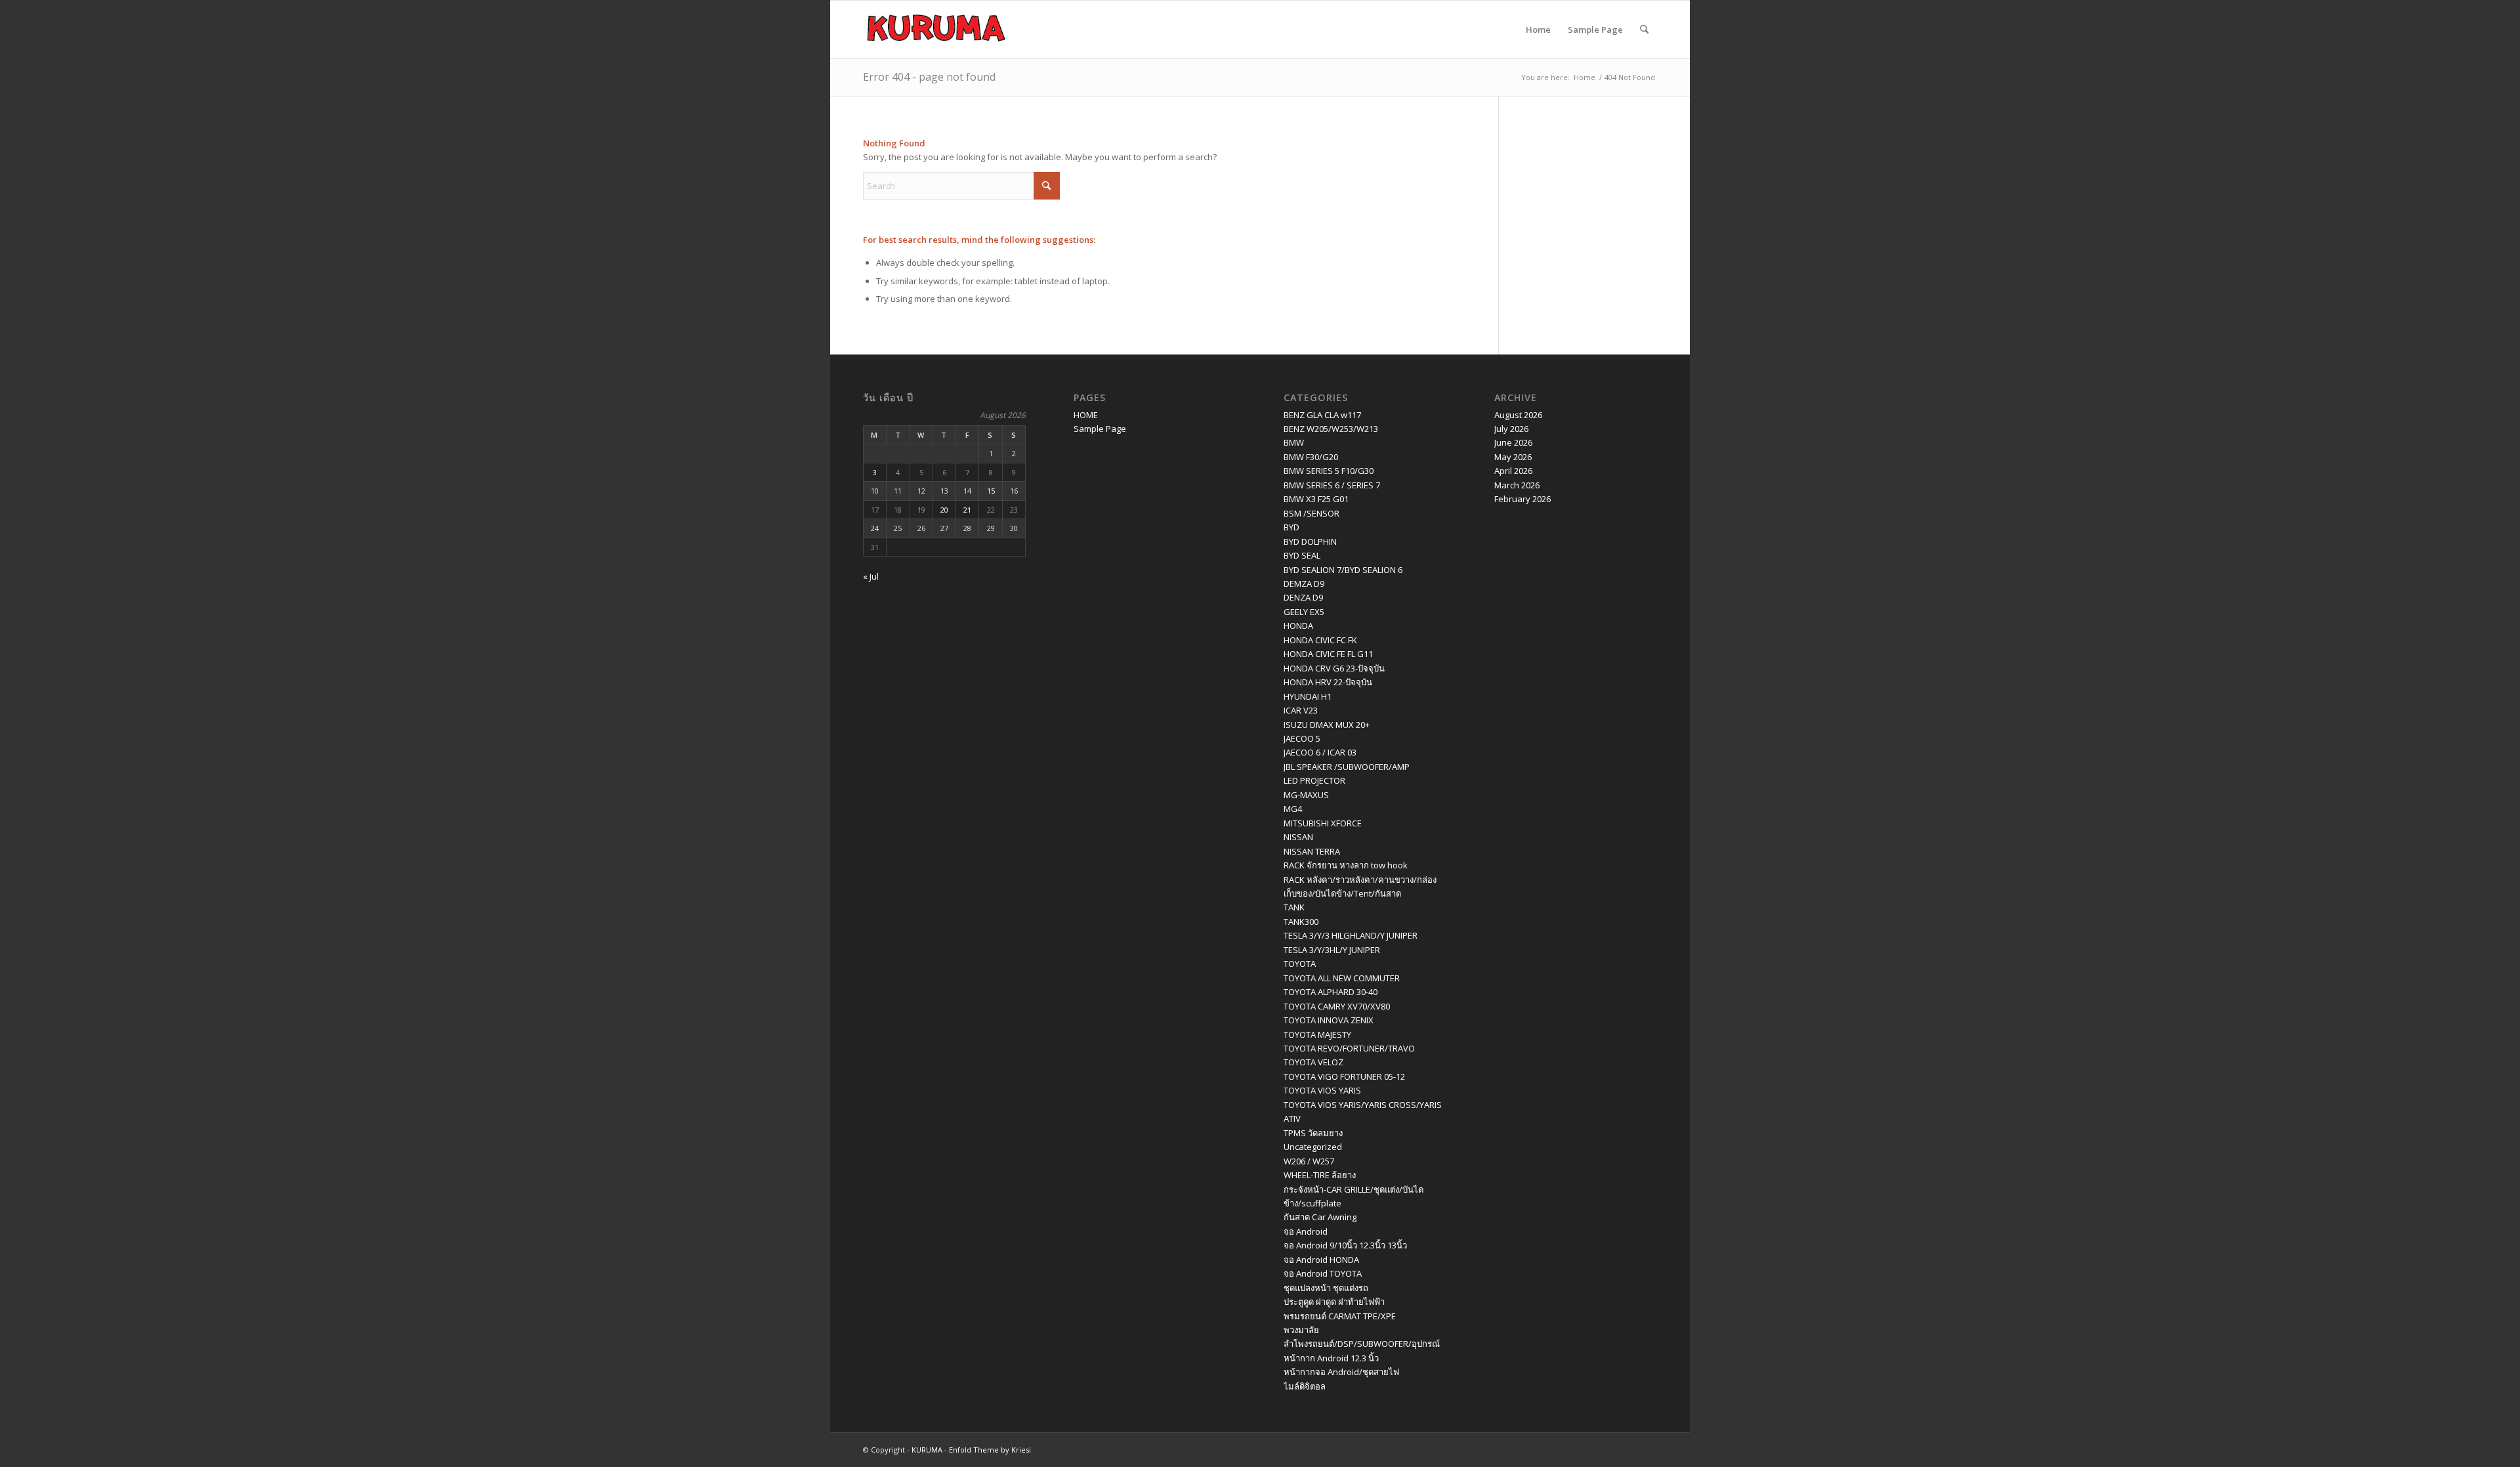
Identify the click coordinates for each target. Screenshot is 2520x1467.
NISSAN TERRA (1312, 851)
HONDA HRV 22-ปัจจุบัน (1328, 682)
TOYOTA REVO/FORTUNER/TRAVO (1349, 1048)
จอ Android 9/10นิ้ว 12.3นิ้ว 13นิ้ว (1345, 1245)
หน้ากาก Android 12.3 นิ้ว (1331, 1358)
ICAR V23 (1301, 710)
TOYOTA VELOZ (1313, 1062)
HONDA (1298, 626)
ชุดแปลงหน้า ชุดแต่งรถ (1326, 1288)
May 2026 (1513, 457)
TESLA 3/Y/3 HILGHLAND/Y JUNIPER (1351, 935)
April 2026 (1513, 471)
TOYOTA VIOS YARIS (1322, 1090)
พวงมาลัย (1301, 1330)
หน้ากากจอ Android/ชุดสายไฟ (1341, 1372)
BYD (1291, 527)
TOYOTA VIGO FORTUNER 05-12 (1344, 1076)
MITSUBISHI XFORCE (1323, 823)
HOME (1086, 415)
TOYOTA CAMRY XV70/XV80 (1337, 1006)
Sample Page (1595, 30)
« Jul (871, 576)
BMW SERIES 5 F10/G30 (1329, 471)
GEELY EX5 (1304, 612)
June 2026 (1513, 442)
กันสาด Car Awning (1320, 1217)
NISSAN (1298, 837)
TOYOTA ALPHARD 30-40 (1331, 992)
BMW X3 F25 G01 (1316, 499)
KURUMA (927, 1450)
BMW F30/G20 (1311, 457)
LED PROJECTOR (1314, 780)
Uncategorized (1313, 1147)
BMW (1294, 442)
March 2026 (1517, 485)
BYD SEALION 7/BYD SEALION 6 (1343, 570)
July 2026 (1511, 429)
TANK (1294, 907)
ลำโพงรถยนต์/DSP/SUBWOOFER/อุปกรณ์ (1362, 1344)
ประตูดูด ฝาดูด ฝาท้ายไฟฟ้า (1334, 1302)
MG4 (1293, 809)
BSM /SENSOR (1312, 513)
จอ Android (1306, 1231)
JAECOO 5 (1302, 738)
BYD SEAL (1302, 555)
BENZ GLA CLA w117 (1322, 415)
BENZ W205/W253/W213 (1331, 429)
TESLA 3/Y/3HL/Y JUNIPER (1332, 950)
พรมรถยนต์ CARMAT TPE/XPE (1340, 1316)
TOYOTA (1300, 964)
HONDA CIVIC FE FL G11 (1328, 654)
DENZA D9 (1303, 597)
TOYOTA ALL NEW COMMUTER (1342, 978)
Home (1538, 30)
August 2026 (1518, 415)
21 (967, 510)
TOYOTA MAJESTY (1317, 1034)
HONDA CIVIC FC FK (1320, 640)
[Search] (1644, 30)
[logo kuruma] (936, 30)
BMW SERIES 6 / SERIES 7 (1332, 485)
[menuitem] (1644, 30)
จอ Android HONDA (1321, 1260)
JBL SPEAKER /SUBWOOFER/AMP (1347, 767)
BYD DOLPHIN (1310, 542)
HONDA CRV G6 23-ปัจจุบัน (1334, 668)
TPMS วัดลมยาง (1313, 1133)
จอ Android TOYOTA (1323, 1273)
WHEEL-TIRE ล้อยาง (1320, 1175)
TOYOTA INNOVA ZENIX (1329, 1020)
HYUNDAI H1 (1308, 696)
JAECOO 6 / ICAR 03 (1320, 752)
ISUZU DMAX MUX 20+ (1327, 725)
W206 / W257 (1309, 1161)
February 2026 (1522, 499)
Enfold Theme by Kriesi (990, 1450)
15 (991, 491)
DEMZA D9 (1304, 584)
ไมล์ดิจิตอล (1305, 1386)
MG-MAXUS (1306, 795)
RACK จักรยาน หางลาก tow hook (1346, 865)
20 (944, 510)
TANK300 (1301, 922)
